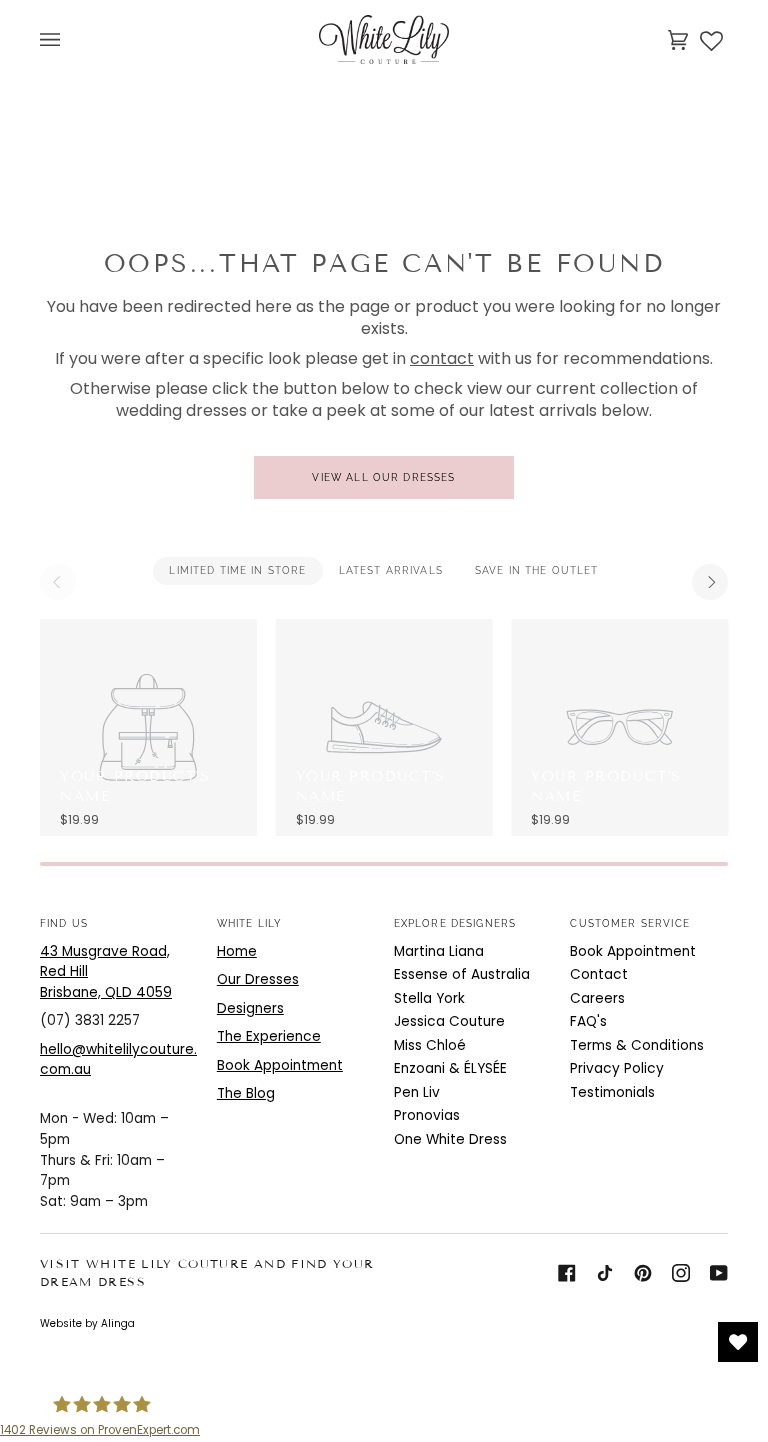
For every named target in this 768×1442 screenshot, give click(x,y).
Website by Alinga (87, 1323)
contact (442, 358)
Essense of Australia (462, 974)
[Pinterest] (643, 1273)
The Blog (246, 1093)
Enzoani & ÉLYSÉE (450, 1068)
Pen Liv (417, 1092)
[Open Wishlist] (738, 1342)
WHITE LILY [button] (250, 923)
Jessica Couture (449, 1021)
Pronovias (427, 1115)
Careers (597, 998)
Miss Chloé (430, 1045)
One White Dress (450, 1139)
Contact (599, 974)
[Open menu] (70, 39)
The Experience (269, 1036)
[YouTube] (719, 1273)
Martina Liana (439, 951)
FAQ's (588, 1021)
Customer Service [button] (629, 923)
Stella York (429, 998)
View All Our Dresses (383, 478)
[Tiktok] (605, 1273)
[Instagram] (681, 1273)
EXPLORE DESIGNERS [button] (455, 923)
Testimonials (612, 1092)
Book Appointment (280, 1065)
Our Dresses (258, 979)
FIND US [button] (64, 923)
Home (237, 951)
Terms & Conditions (637, 1045)
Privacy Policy (617, 1068)
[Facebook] (567, 1273)
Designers (250, 1008)
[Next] (710, 582)
